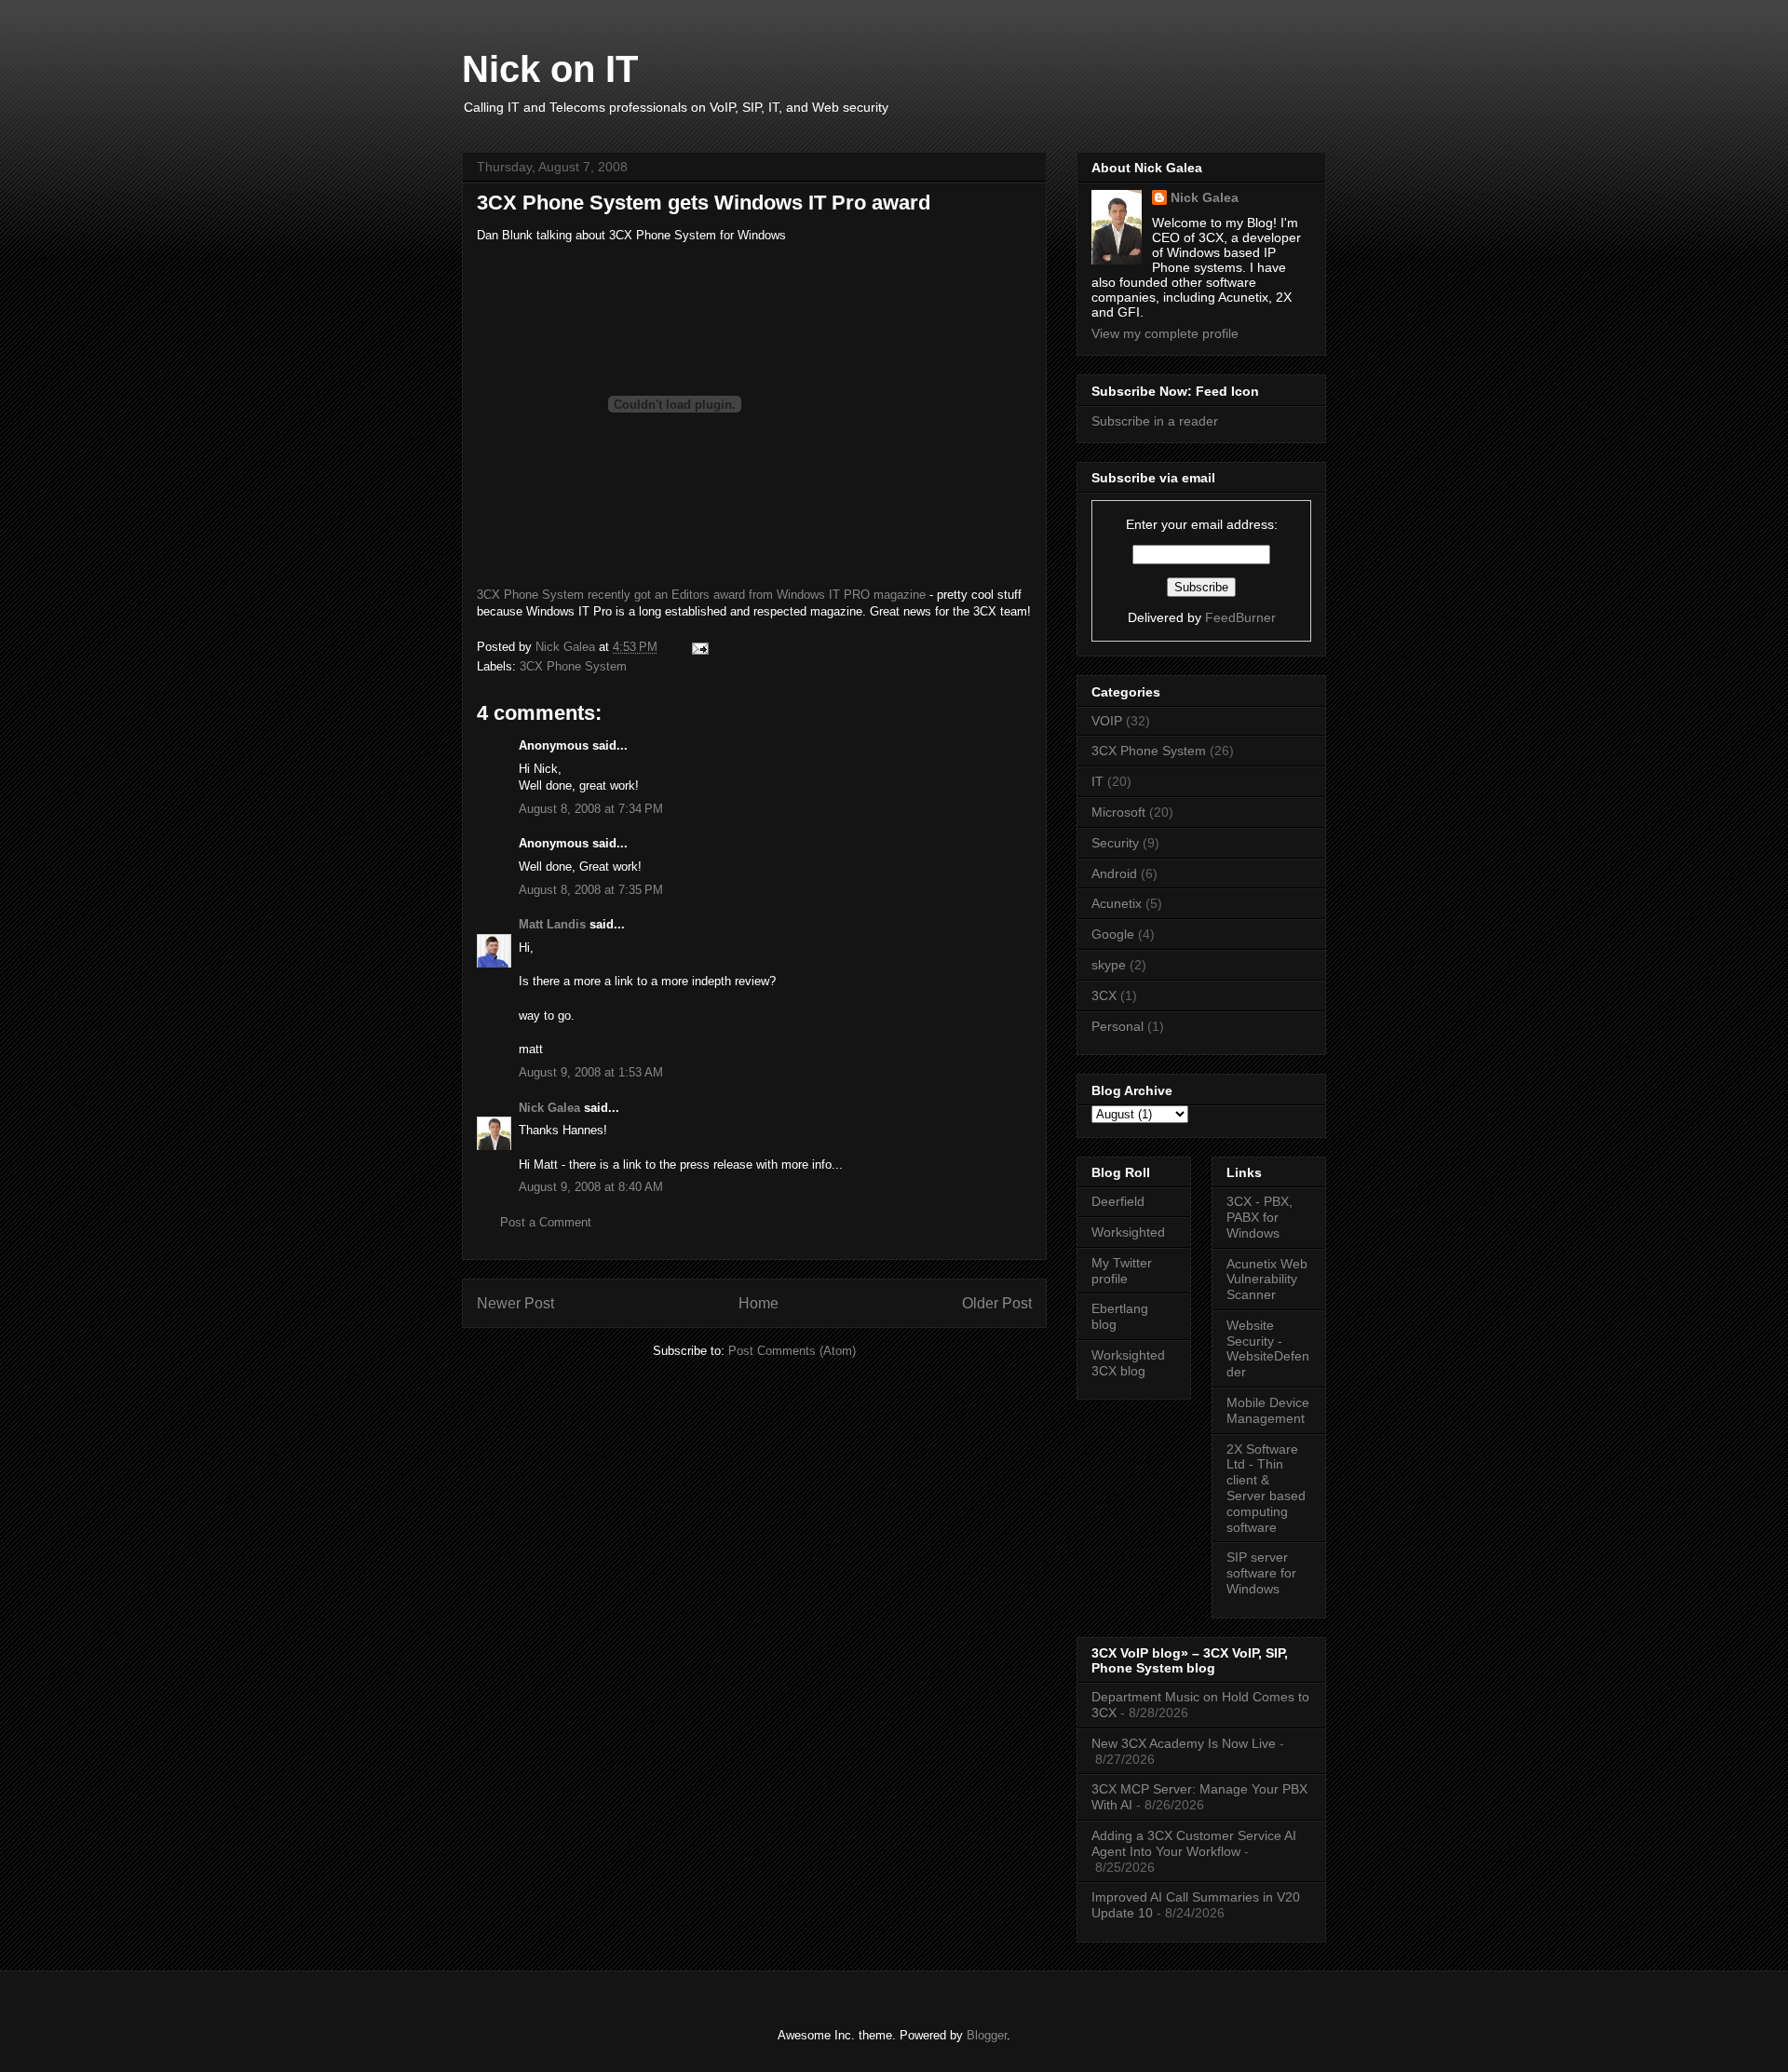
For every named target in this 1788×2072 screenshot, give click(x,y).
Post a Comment (546, 1222)
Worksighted (1128, 1232)
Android (1114, 873)
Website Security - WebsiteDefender (1268, 1348)
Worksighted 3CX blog (1128, 1363)
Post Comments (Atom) (792, 1351)
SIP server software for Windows (1261, 1573)
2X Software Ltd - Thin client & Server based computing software (1266, 1488)
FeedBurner (1240, 617)
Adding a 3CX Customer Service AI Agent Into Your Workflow (1194, 1843)
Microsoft (1118, 812)
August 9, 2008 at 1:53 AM (591, 1072)
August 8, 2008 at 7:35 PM (591, 890)
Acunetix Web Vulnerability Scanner (1267, 1280)
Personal (1117, 1026)
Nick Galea (549, 1108)
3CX (1104, 995)
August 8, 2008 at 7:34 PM (591, 809)
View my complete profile (1165, 333)
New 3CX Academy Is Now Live (1184, 1743)
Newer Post (515, 1303)
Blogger (987, 2035)
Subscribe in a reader (1155, 421)
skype (1109, 965)
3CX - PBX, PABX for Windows (1260, 1217)
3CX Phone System (573, 666)
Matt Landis (552, 924)
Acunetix (1117, 903)
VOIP (1107, 721)
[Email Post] (699, 647)
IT (1097, 781)
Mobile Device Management (1268, 1410)
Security (1115, 843)
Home (759, 1303)
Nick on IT (550, 69)
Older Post (997, 1303)
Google (1113, 934)
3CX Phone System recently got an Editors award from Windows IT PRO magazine (701, 595)
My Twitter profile (1122, 1271)
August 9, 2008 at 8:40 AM (591, 1187)
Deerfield (1118, 1201)
